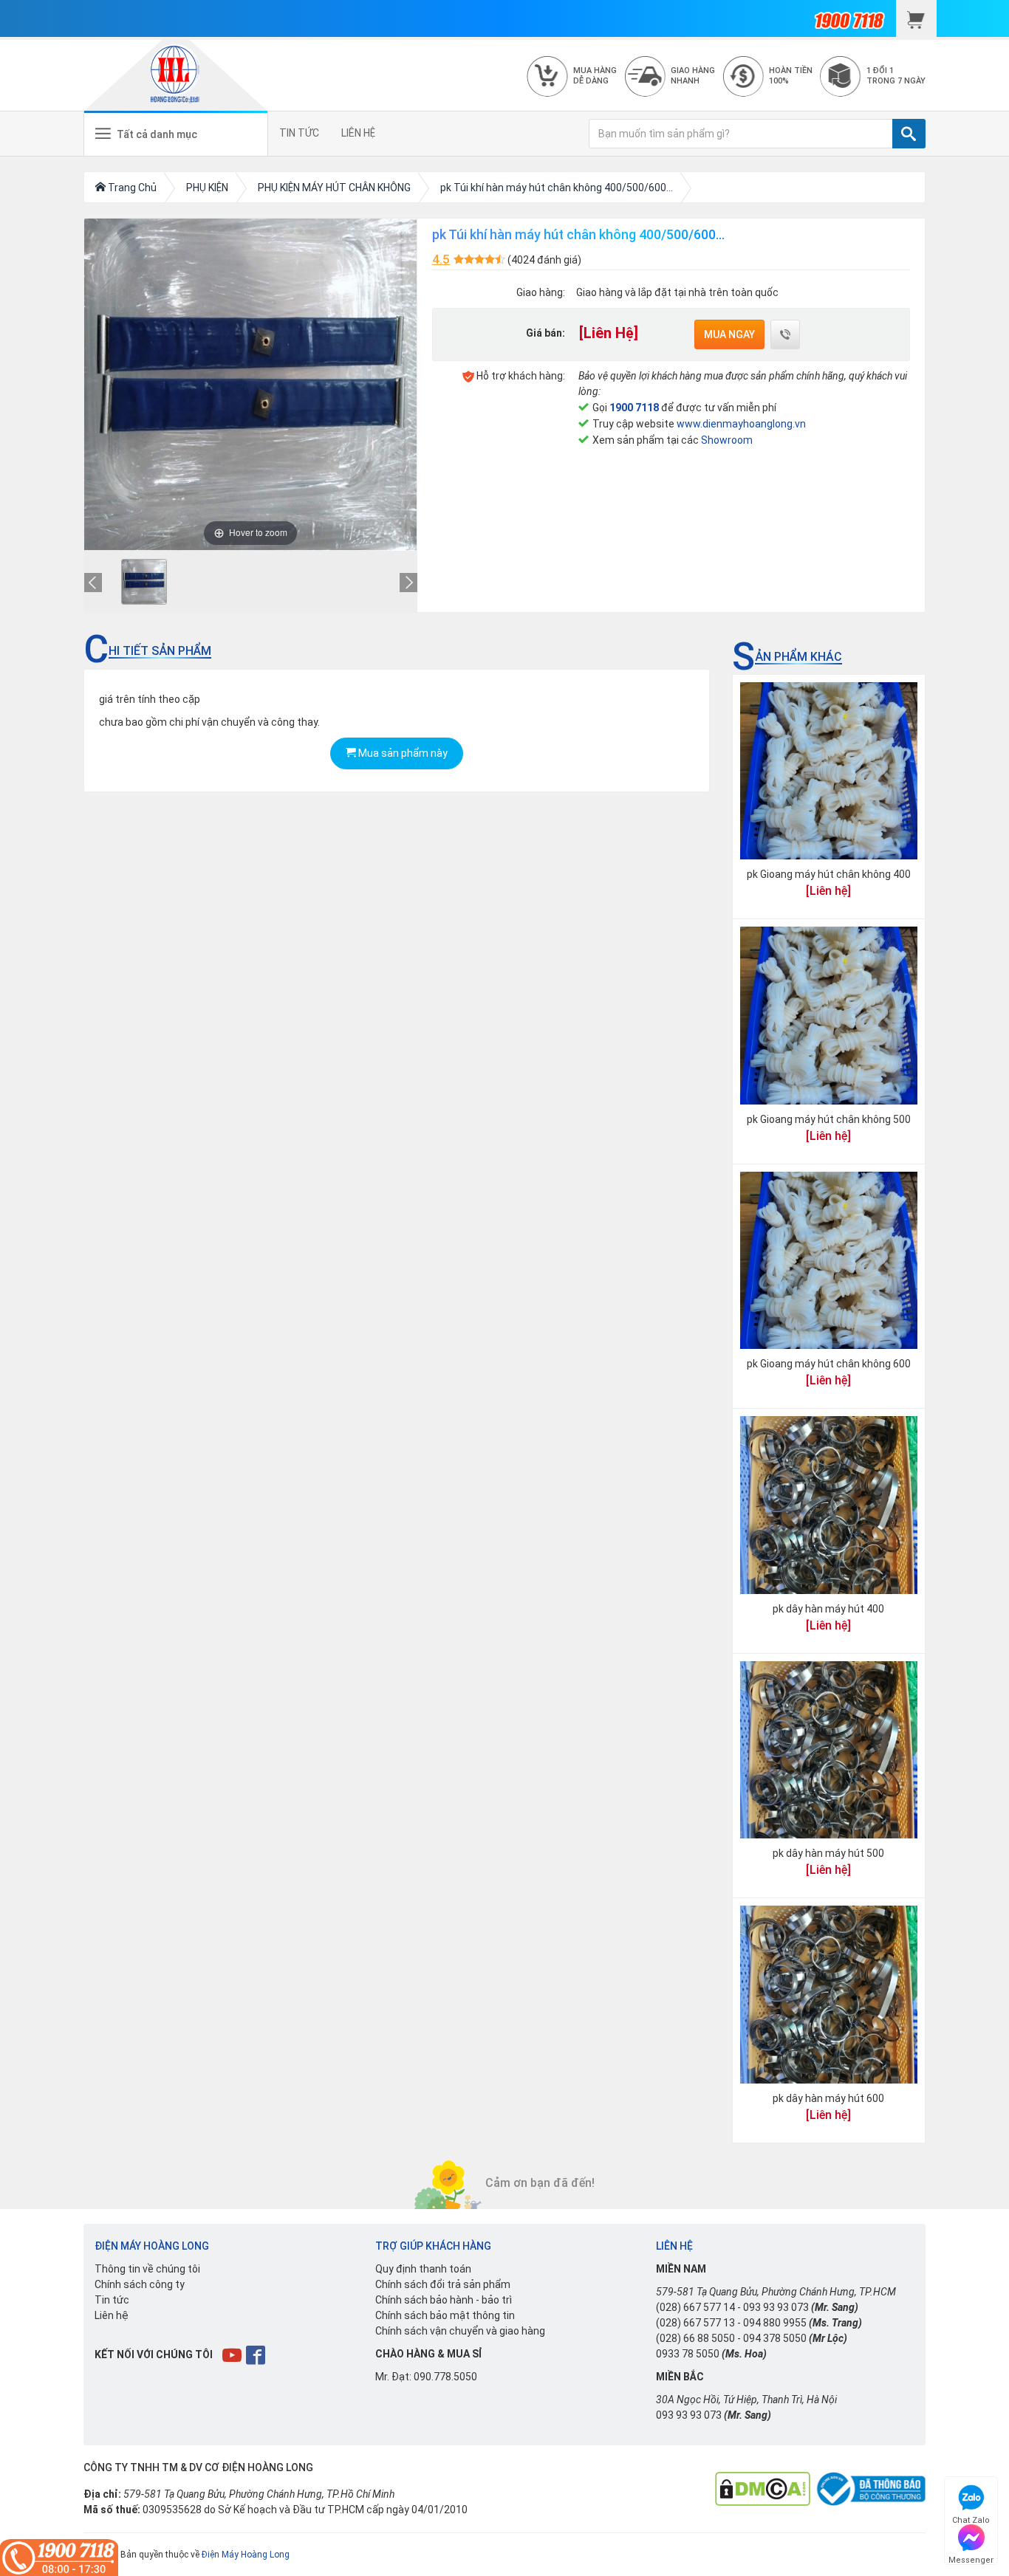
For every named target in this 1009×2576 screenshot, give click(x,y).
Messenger (971, 2558)
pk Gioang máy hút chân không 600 (829, 1364)
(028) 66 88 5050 (695, 2338)
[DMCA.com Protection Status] (763, 2488)
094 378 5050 (775, 2338)
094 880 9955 (775, 2323)
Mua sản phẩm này (402, 753)
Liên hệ (112, 2315)
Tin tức (112, 2300)
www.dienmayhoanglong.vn (741, 424)
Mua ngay (729, 334)
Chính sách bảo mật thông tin (445, 2315)
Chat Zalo (971, 2518)
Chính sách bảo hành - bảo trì (444, 2300)
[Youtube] (233, 2355)
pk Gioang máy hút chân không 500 (829, 1119)
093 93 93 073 (776, 2307)
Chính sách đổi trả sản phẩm (443, 2284)
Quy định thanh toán (423, 2269)
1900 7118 (634, 408)
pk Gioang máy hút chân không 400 (829, 874)
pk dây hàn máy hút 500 (828, 1853)
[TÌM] (909, 134)
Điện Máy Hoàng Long (246, 2555)
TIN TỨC (299, 133)
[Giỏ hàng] (916, 18)
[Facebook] (257, 2355)
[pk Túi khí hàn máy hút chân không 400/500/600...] (144, 582)
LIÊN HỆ (358, 133)
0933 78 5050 (688, 2354)
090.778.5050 (445, 2377)
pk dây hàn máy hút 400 (828, 1609)
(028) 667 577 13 (695, 2323)
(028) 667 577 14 (695, 2307)
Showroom (727, 440)
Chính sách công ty (140, 2284)
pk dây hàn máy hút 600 (828, 2098)
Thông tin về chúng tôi (147, 2269)
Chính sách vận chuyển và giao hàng (460, 2331)
